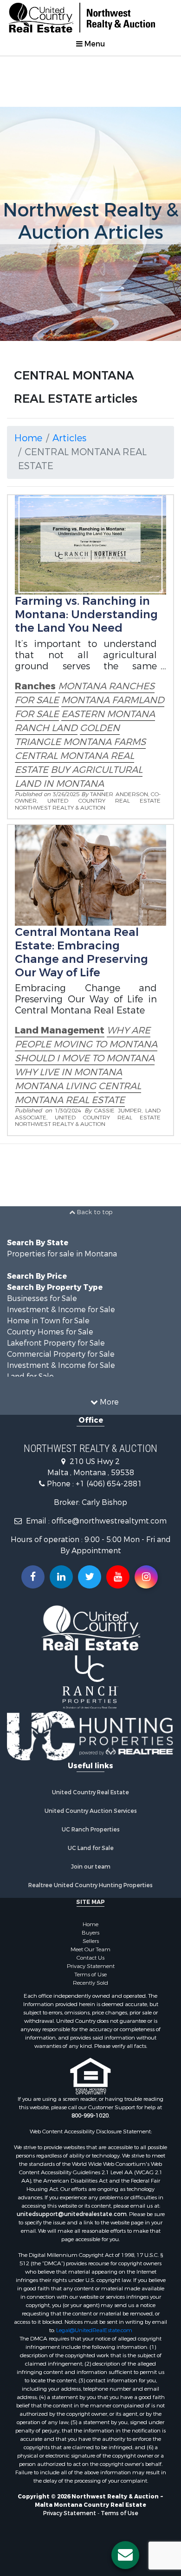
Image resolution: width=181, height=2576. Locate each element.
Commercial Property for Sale (61, 1354)
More (108, 1402)
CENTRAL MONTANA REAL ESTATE (78, 1093)
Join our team (91, 1867)
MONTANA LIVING (55, 1086)
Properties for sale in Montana (62, 1254)
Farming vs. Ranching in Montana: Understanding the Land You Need (86, 615)
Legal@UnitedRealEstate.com (94, 2330)
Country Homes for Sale (50, 1332)
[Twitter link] (90, 1577)
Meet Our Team (90, 1949)
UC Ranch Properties (91, 1830)
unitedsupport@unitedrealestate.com (72, 2214)
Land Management (60, 1030)
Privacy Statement (91, 1966)
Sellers (91, 1941)
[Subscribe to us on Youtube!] (118, 1577)
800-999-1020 (90, 2116)
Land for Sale (30, 1376)
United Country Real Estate (90, 1792)
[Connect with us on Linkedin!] (61, 1577)
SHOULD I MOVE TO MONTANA (85, 1058)
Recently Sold (90, 1983)
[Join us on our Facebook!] (33, 1577)
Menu (94, 44)
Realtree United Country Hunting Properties (90, 1885)
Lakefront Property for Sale (56, 1343)
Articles (69, 438)
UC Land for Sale (91, 1848)
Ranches (35, 686)
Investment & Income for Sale (61, 1310)
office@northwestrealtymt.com (109, 1521)
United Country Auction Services (91, 1811)
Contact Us (90, 1958)
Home (28, 438)
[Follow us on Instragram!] (146, 1577)
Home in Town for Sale (48, 1321)
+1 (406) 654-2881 (109, 1484)
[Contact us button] (125, 2555)
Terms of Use (90, 1974)
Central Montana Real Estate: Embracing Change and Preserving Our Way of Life (81, 952)
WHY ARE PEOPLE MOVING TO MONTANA (86, 1037)
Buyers (90, 1933)
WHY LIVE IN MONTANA (68, 1072)
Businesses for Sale (42, 1298)
